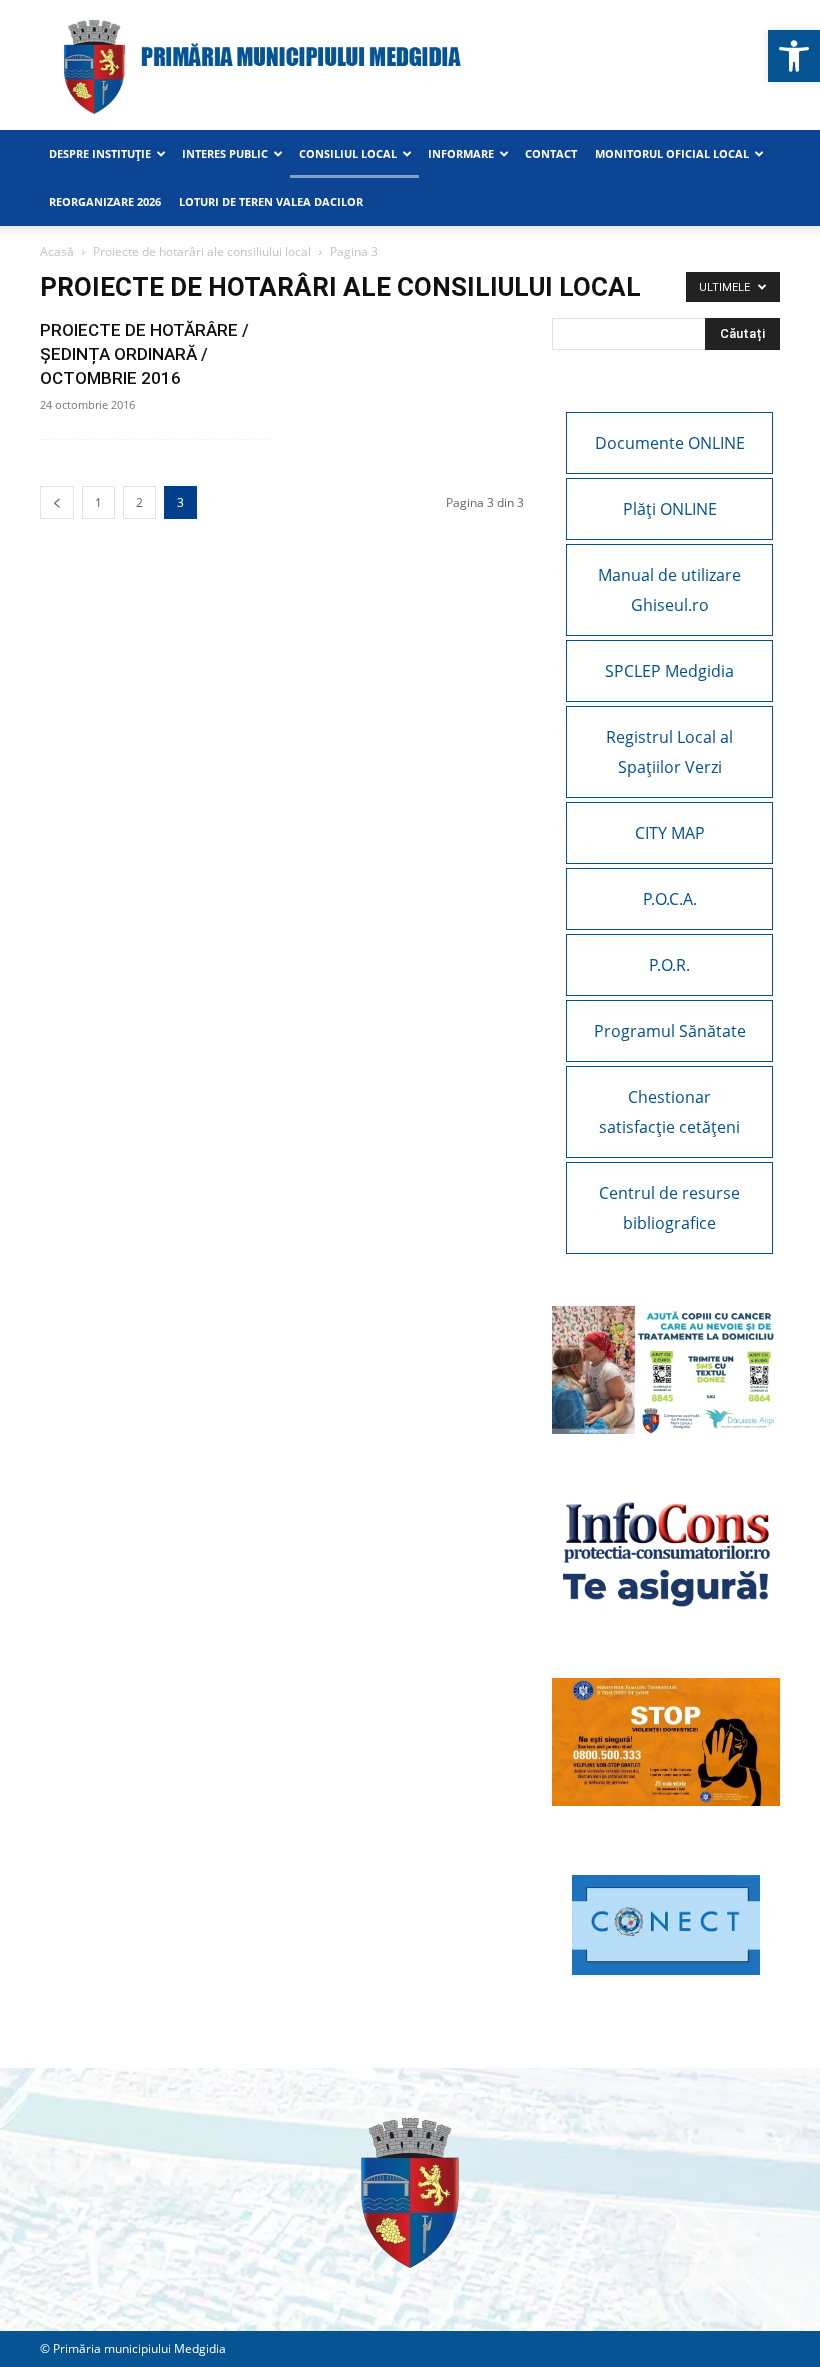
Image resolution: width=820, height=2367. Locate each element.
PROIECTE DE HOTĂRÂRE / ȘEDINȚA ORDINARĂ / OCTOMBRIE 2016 (144, 354)
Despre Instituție (100, 153)
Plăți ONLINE (670, 509)
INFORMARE (461, 153)
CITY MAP (670, 833)
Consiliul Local (348, 153)
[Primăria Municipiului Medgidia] (410, 66)
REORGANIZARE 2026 (105, 201)
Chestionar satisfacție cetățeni (669, 1112)
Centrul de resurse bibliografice (669, 1208)
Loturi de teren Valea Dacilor (271, 201)
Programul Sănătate (670, 1031)
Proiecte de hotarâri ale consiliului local (202, 251)
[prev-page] (57, 502)
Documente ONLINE (670, 443)
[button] (794, 56)
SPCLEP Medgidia (669, 671)
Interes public (225, 153)
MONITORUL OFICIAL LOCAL (672, 153)
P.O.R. (669, 965)
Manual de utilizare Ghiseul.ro (669, 590)
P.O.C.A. (670, 899)
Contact (551, 153)
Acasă (57, 251)
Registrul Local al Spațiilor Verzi (669, 752)
